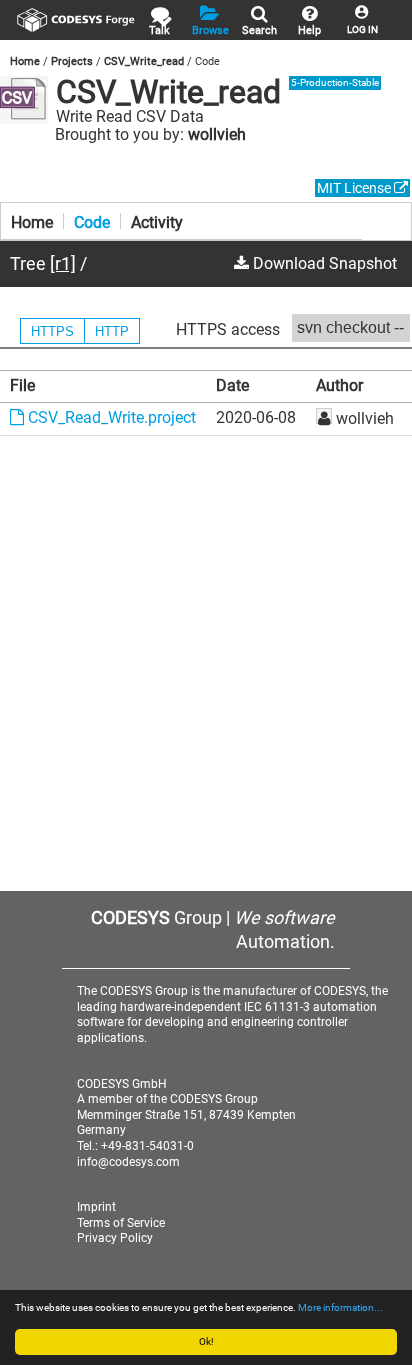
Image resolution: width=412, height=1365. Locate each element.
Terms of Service (121, 1223)
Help (309, 30)
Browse (210, 30)
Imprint (96, 1207)
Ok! (206, 1341)
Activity (157, 221)
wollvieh (217, 134)
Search (259, 30)
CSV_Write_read (144, 61)
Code (92, 221)
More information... (340, 1307)
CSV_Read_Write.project (110, 417)
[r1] (63, 263)
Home (25, 61)
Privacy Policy (115, 1238)
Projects (72, 61)
